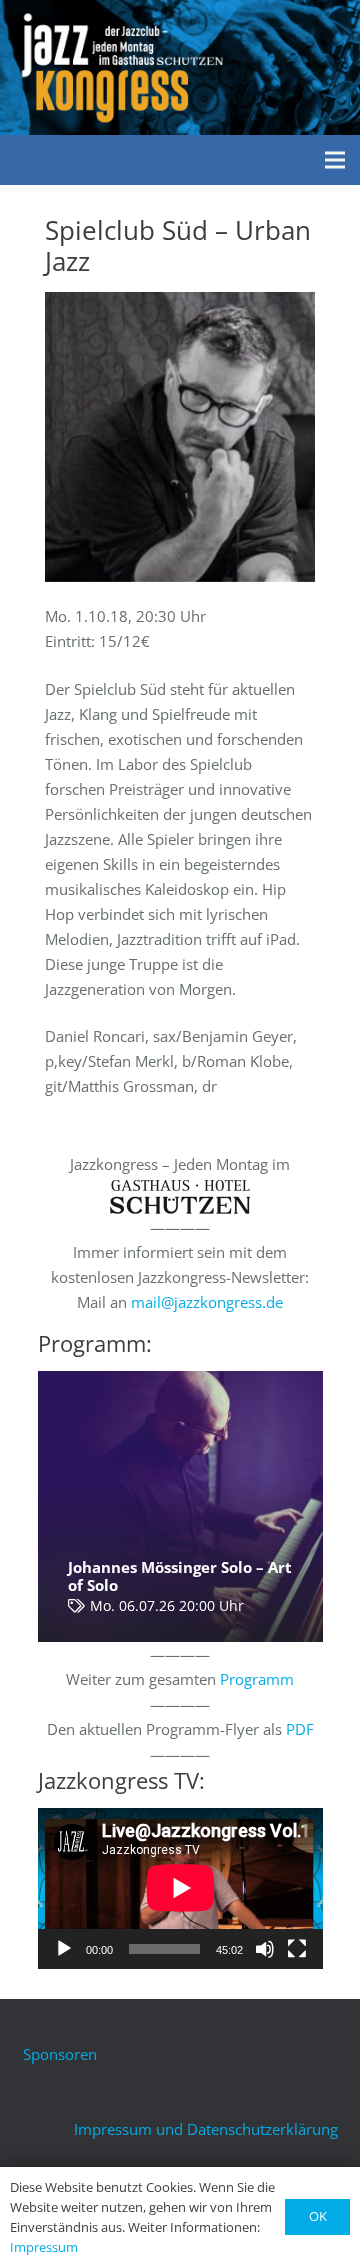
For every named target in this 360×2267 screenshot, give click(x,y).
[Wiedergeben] (64, 1949)
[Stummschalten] (265, 1949)
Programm (257, 1679)
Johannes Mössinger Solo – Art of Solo (180, 1576)
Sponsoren (60, 2054)
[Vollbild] (297, 1949)
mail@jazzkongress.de (207, 1302)
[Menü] (335, 160)
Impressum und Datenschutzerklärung (206, 2129)
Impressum (44, 2247)
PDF (300, 1729)
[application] (180, 1888)
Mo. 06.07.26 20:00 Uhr (167, 1606)
